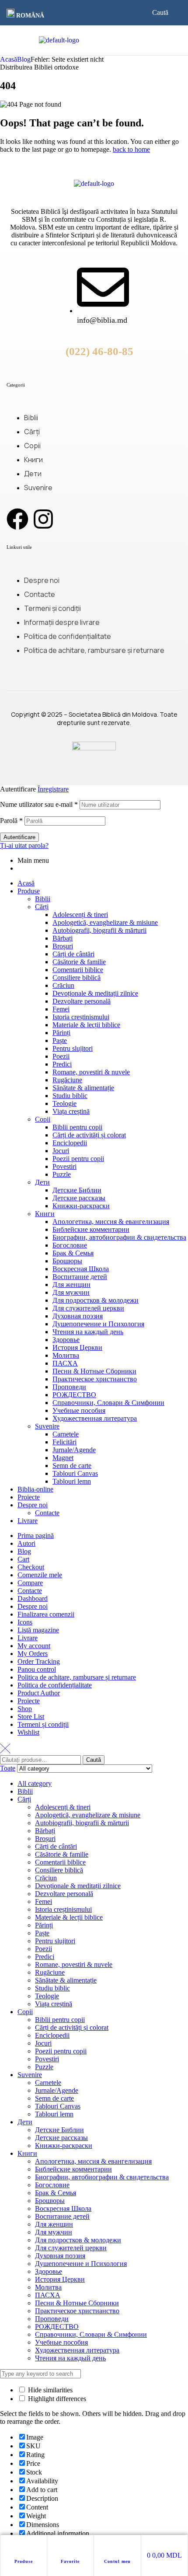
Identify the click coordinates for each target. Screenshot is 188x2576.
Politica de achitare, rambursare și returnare (77, 1677)
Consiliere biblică (77, 978)
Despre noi (33, 1505)
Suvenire (47, 1426)
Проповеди (69, 1387)
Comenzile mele (40, 1575)
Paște (60, 1041)
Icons (25, 1622)
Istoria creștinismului (81, 1017)
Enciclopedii (70, 1143)
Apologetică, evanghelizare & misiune (105, 922)
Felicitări (64, 1442)
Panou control (37, 1669)
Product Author (39, 1693)
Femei (61, 1009)
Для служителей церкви (88, 1308)
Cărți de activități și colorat (89, 1135)
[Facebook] (17, 519)
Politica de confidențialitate (55, 1685)
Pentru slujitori (73, 1048)
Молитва (66, 1355)
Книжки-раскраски (81, 1206)
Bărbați (63, 938)
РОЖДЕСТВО (74, 1395)
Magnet (63, 1458)
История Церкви (77, 1347)
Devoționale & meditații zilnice (95, 993)
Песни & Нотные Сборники (94, 1371)
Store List (31, 1717)
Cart (23, 1559)
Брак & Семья (73, 1253)
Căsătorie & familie (79, 962)
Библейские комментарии (91, 1229)
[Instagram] (43, 519)
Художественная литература (95, 1418)
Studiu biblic (70, 1096)
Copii (43, 1119)
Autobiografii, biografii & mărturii (99, 930)
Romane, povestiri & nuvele (91, 1072)
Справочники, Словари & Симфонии (108, 1403)
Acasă (9, 59)
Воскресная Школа (81, 1269)
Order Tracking (39, 1661)
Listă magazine (38, 1630)
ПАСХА (65, 1363)
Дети (42, 1182)
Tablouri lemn (72, 1481)
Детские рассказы (79, 1198)
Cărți (42, 907)
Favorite (70, 2561)
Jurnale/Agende (74, 1450)
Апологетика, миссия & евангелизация (111, 1222)
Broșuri (63, 946)
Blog (24, 59)
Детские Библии (77, 1190)
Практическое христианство (95, 1379)
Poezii (61, 1056)
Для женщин (71, 1285)
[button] (28, 14)
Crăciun (63, 985)
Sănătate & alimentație (83, 1088)
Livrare (28, 1521)
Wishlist (28, 1732)
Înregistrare (53, 789)
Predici (62, 1064)
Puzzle (62, 1174)
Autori (26, 1543)
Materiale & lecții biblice (86, 1025)
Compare (30, 1583)
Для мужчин (71, 1292)
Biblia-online (35, 1489)
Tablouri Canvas (75, 1473)
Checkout (31, 1567)
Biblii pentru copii (77, 1127)
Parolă (11, 821)
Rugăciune (67, 1080)
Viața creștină (71, 1111)
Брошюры (67, 1261)
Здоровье (66, 1340)
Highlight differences (56, 2399)
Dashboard (33, 1598)
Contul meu (117, 2561)
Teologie (64, 1103)
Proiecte (29, 1497)
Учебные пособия (79, 1410)
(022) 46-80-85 (99, 351)
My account (34, 1646)
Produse (24, 2561)
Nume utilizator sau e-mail (39, 804)
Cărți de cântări (73, 954)
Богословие (70, 1245)
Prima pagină (36, 1535)
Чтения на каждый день (88, 1332)
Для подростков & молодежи (96, 1300)
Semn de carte (72, 1466)
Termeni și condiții (43, 1724)
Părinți (61, 1033)
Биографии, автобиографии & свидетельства (119, 1237)
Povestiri (64, 1166)
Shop (25, 1709)
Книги (45, 1214)
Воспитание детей (80, 1277)
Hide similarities (49, 2390)
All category (35, 1783)
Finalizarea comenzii (46, 1614)
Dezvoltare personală (82, 1001)
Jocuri (61, 1151)
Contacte (47, 1513)
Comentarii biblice (78, 970)
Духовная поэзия (78, 1316)
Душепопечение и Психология (98, 1324)
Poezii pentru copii (78, 1159)
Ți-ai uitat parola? (24, 845)
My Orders (33, 1654)
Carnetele (66, 1434)
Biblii (43, 899)
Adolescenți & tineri (80, 915)
